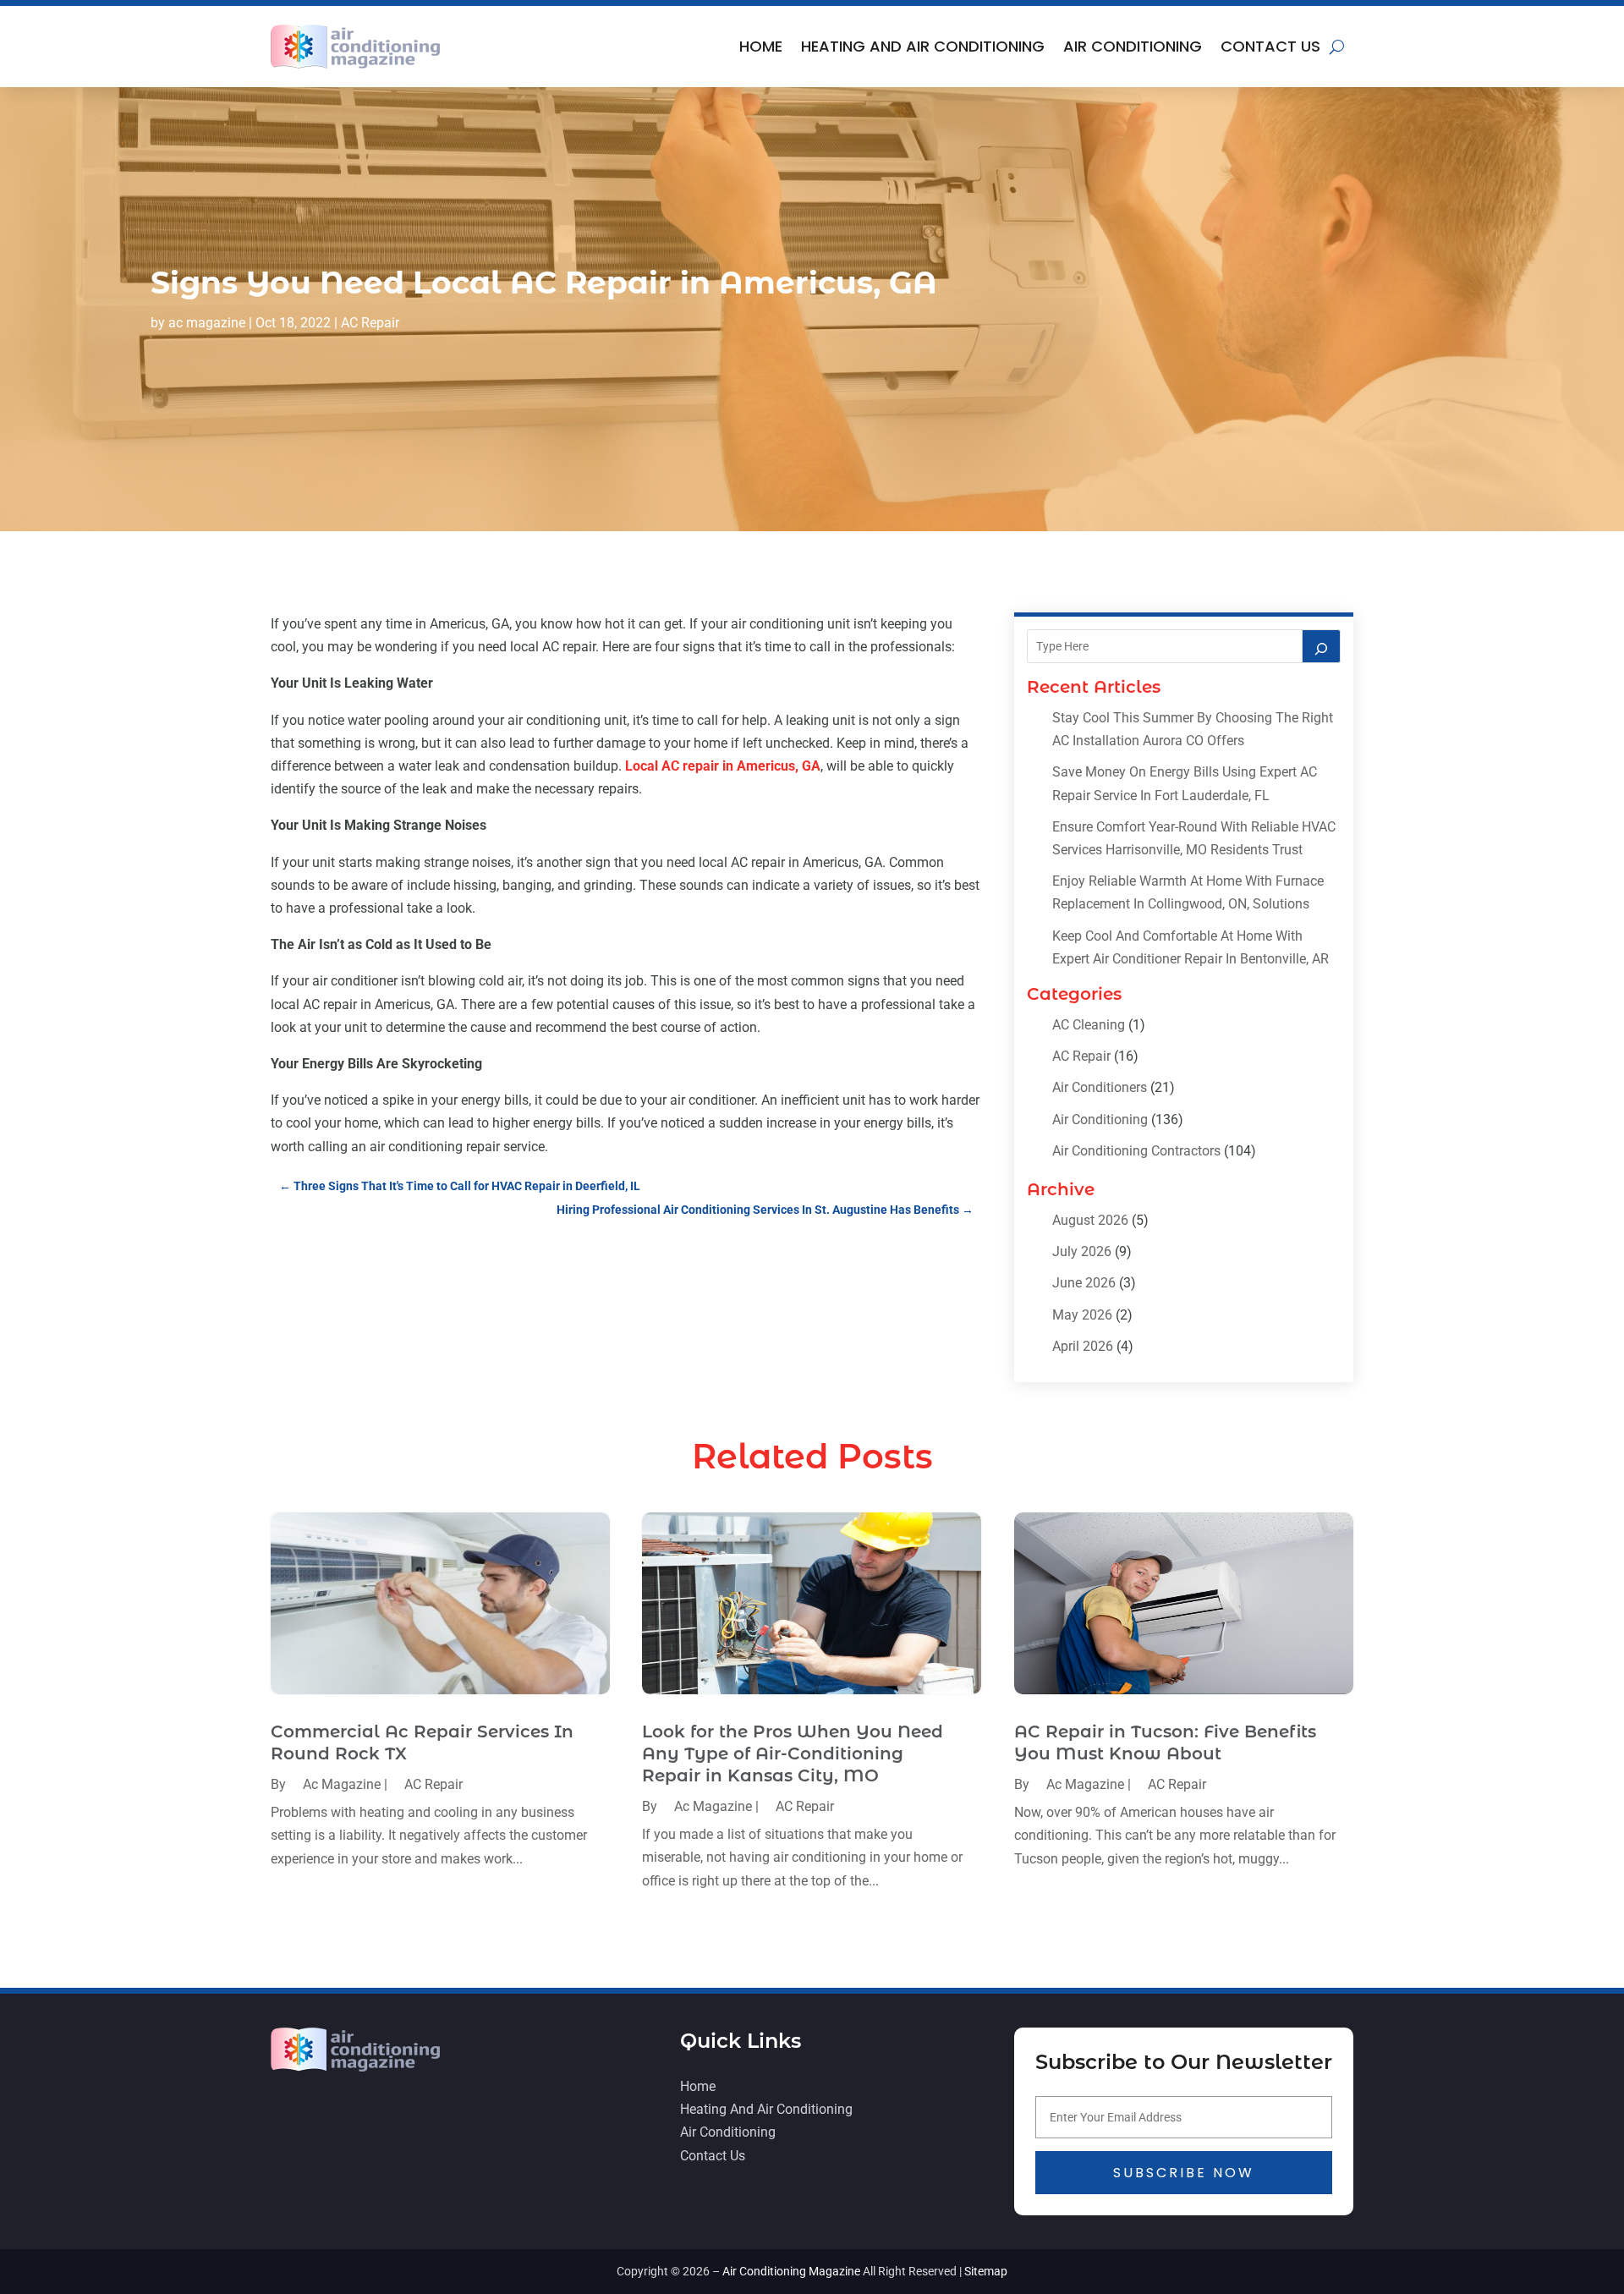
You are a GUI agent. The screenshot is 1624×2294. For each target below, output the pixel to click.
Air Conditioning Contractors (1136, 1151)
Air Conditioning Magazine (791, 2271)
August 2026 (1090, 1220)
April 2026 (1083, 1346)
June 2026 (1084, 1283)
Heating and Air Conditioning (923, 46)
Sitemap (986, 2271)
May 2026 (1082, 1315)
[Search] (1321, 646)
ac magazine (207, 323)
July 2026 (1082, 1251)
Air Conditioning (1133, 46)
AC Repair (370, 323)
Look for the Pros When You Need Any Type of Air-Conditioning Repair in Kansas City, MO (793, 1753)
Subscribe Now (1184, 2173)
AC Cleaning (1089, 1025)
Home (761, 46)
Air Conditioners (1100, 1087)
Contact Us (1270, 46)
